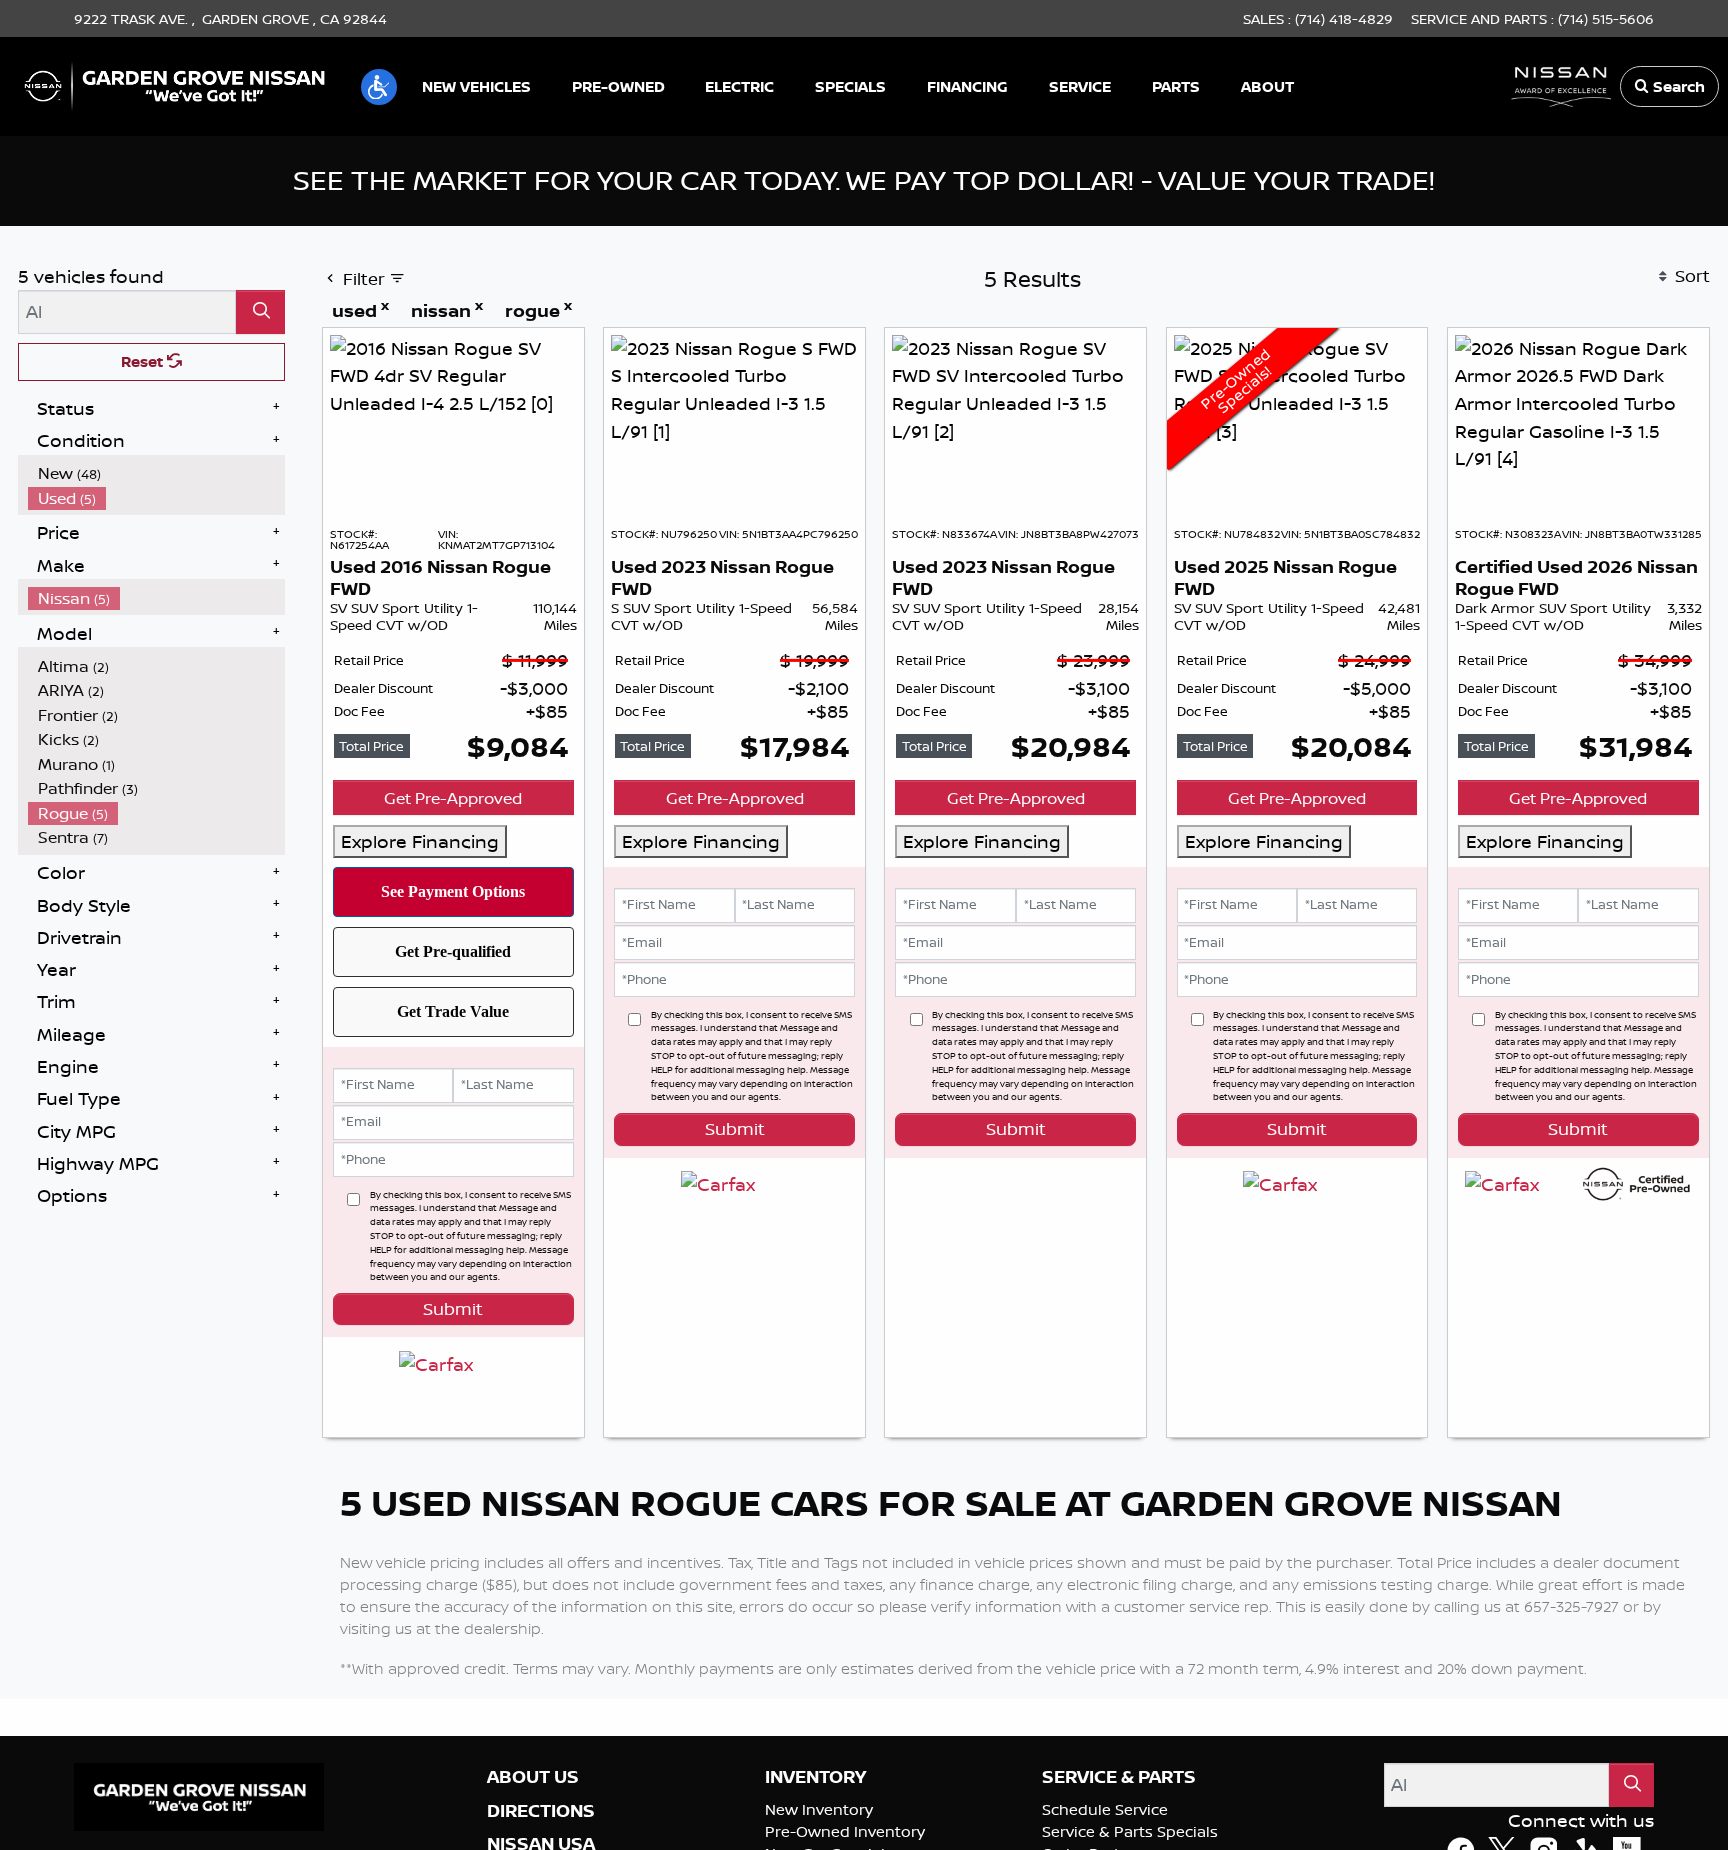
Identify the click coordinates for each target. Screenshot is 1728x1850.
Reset (144, 361)
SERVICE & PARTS (1119, 1805)
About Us (533, 1805)
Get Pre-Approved (453, 798)
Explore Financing (420, 841)
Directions (541, 1838)
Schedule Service (1105, 1836)
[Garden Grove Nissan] (175, 84)
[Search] (260, 311)
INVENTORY (815, 1805)
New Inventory (819, 1836)
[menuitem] (157, 473)
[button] (379, 87)
